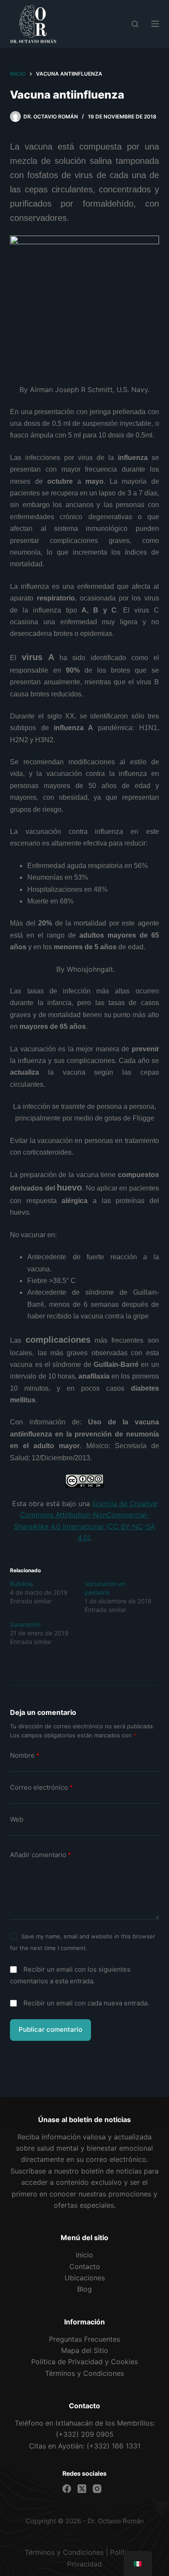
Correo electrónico (41, 1787)
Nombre (25, 1755)
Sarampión (25, 1624)
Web (17, 1819)
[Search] (135, 24)
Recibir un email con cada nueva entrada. (86, 2003)
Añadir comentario (41, 1855)
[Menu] (155, 24)
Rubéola (21, 1584)
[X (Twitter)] (82, 2489)
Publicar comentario (50, 2029)
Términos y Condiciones (64, 2552)
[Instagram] (97, 2489)
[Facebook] (67, 2489)
